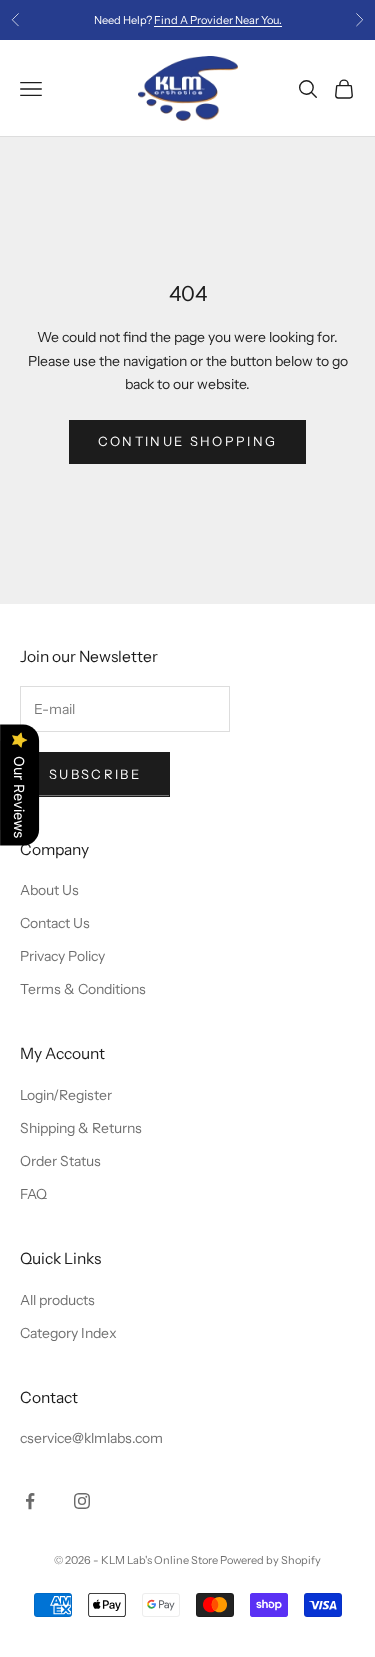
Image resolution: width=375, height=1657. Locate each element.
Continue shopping (188, 441)
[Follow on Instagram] (82, 1501)
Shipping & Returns (81, 1128)
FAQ (33, 1194)
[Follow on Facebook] (30, 1501)
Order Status (60, 1161)
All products (57, 1300)
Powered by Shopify (270, 1560)
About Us (49, 890)
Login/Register (66, 1095)
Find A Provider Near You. (218, 20)
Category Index (68, 1333)
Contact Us (55, 923)
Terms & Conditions (83, 989)
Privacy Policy (62, 956)
